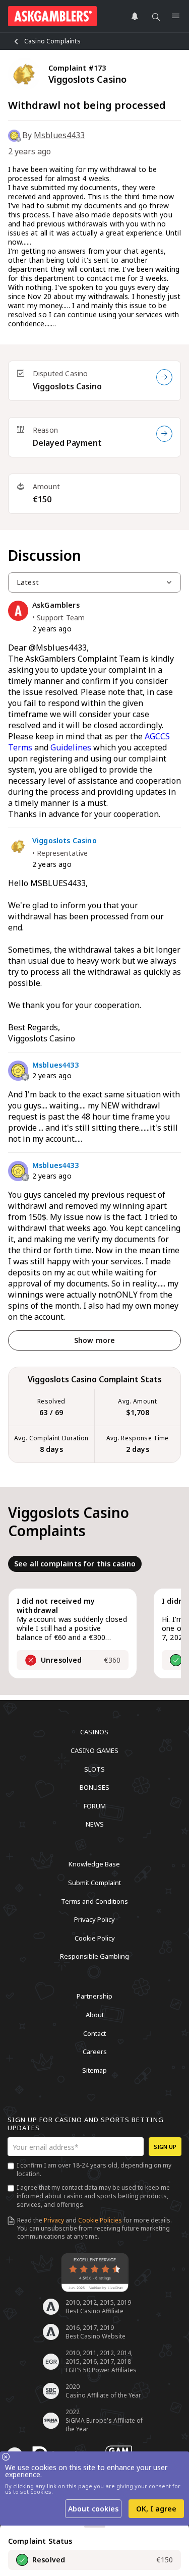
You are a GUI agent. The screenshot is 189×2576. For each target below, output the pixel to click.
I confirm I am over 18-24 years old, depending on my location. (94, 2170)
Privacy (54, 2220)
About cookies (93, 2509)
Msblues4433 (59, 135)
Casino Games (94, 1750)
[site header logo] (52, 16)
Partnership (94, 1996)
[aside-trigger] (95, 2527)
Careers (95, 2052)
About (95, 2015)
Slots (94, 1769)
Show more (94, 1340)
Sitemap (94, 2070)
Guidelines (71, 747)
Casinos (94, 1732)
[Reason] (164, 434)
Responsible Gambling (94, 1956)
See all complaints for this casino (75, 1564)
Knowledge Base (94, 1864)
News (95, 1824)
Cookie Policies (100, 2220)
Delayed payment (67, 443)
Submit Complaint (94, 1883)
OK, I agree (156, 2509)
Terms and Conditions (94, 1901)
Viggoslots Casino (67, 386)
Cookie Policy (95, 1938)
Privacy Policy (94, 1919)
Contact (94, 2033)
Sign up (165, 2147)
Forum (95, 1805)
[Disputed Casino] (164, 377)
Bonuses (94, 1787)
